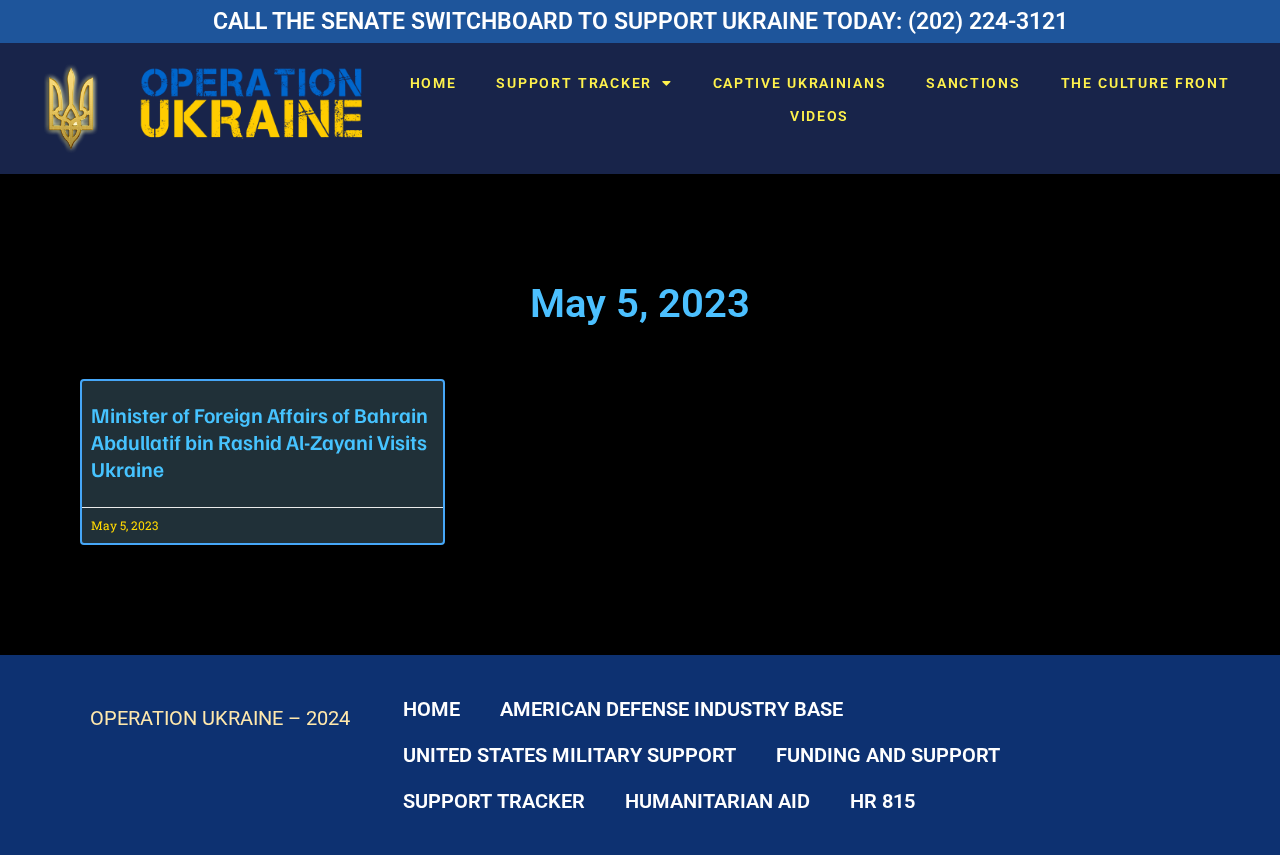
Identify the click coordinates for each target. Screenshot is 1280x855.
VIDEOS (819, 116)
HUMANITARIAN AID (717, 801)
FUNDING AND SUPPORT (888, 755)
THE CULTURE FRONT (1145, 83)
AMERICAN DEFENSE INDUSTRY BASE (671, 709)
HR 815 (882, 801)
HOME (433, 83)
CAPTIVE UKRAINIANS (800, 83)
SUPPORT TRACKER (574, 83)
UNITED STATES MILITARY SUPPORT (569, 755)
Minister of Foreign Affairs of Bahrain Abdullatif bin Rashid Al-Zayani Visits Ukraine (259, 441)
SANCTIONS (973, 83)
